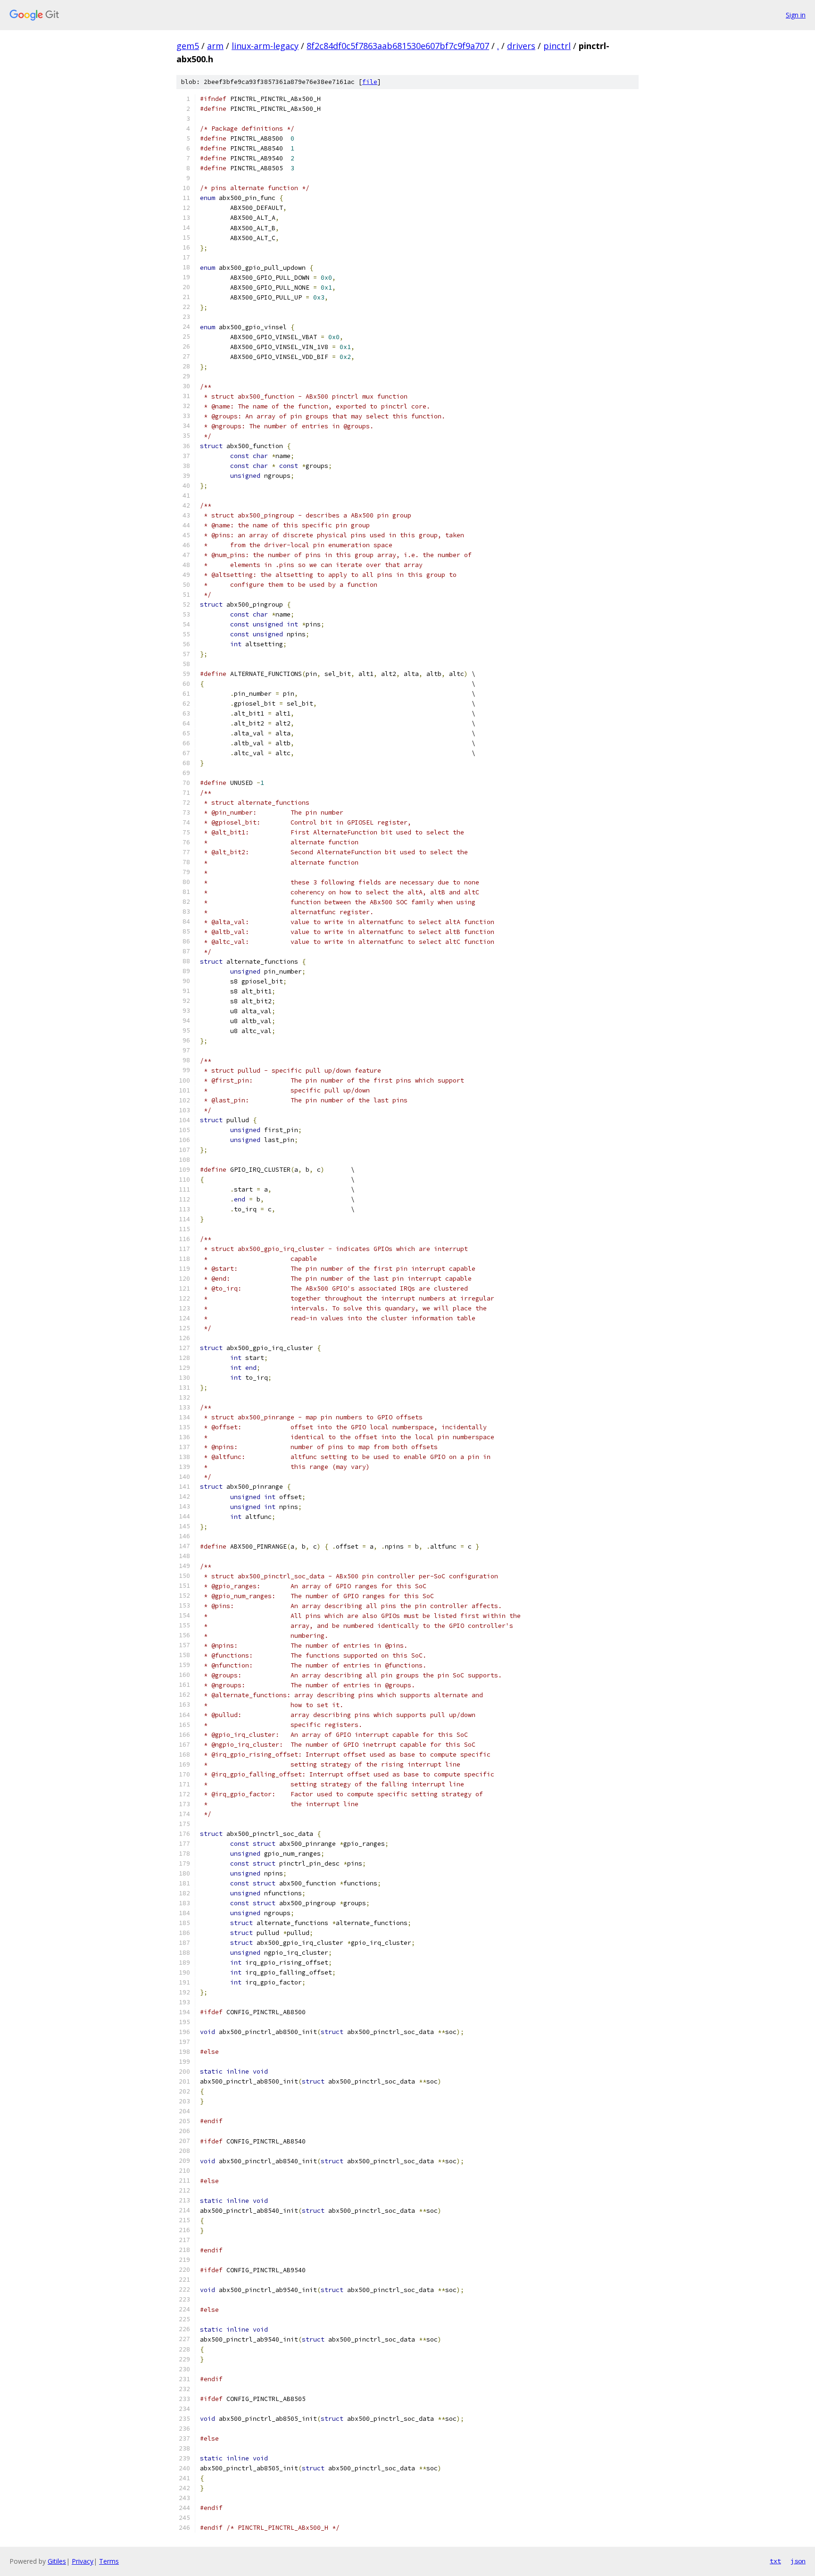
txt (775, 2561)
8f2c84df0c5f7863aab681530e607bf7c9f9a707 (398, 46)
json (798, 2561)
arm (215, 46)
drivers (521, 46)
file (370, 82)
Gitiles (57, 2561)
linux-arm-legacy (265, 46)
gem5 (188, 46)
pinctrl (557, 46)
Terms (109, 2561)
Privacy (83, 2561)
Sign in (796, 15)
